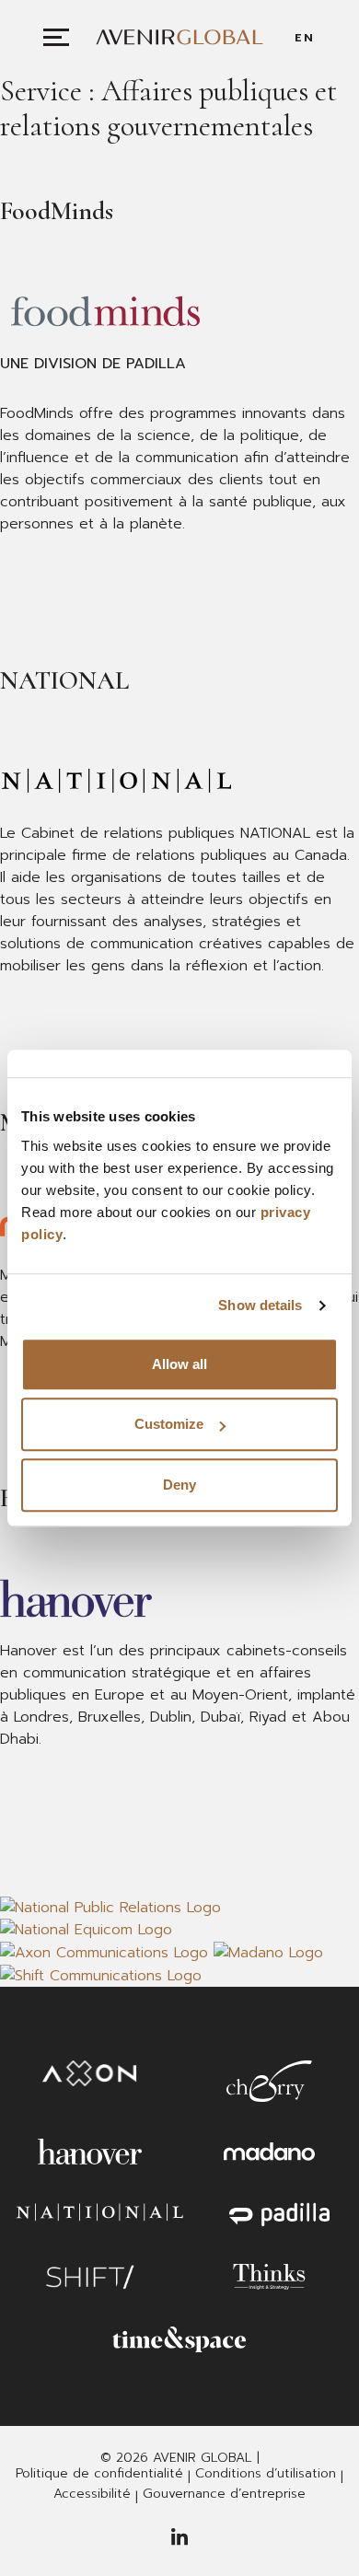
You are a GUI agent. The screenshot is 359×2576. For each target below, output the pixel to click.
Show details (260, 1305)
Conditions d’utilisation (266, 2474)
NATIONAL (64, 680)
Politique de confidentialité (99, 2474)
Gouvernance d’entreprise (224, 2494)
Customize (169, 1424)
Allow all (179, 1364)
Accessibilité (92, 2494)
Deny (179, 1485)
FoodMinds (57, 211)
